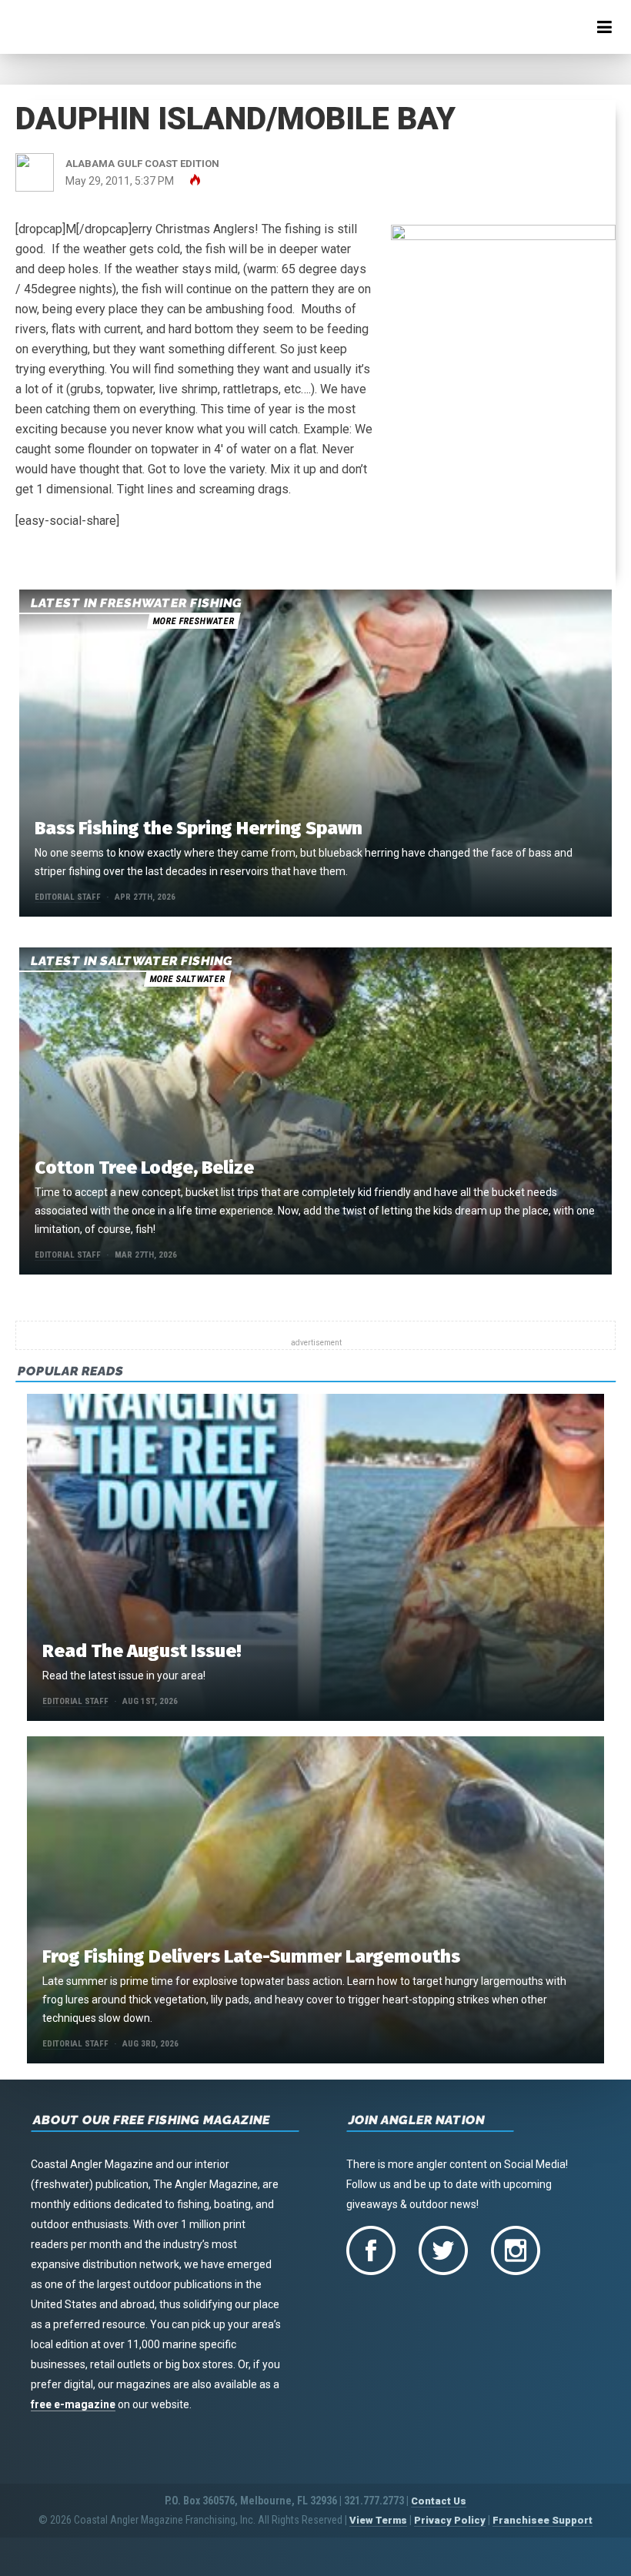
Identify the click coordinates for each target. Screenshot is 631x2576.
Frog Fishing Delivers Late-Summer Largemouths (251, 1956)
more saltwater (187, 979)
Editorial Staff (68, 897)
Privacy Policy (450, 2520)
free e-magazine (73, 2404)
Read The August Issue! (142, 1651)
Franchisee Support (543, 2520)
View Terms (378, 2520)
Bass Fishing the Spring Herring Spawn (199, 828)
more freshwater (193, 621)
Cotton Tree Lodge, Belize (144, 1168)
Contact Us (439, 2501)
